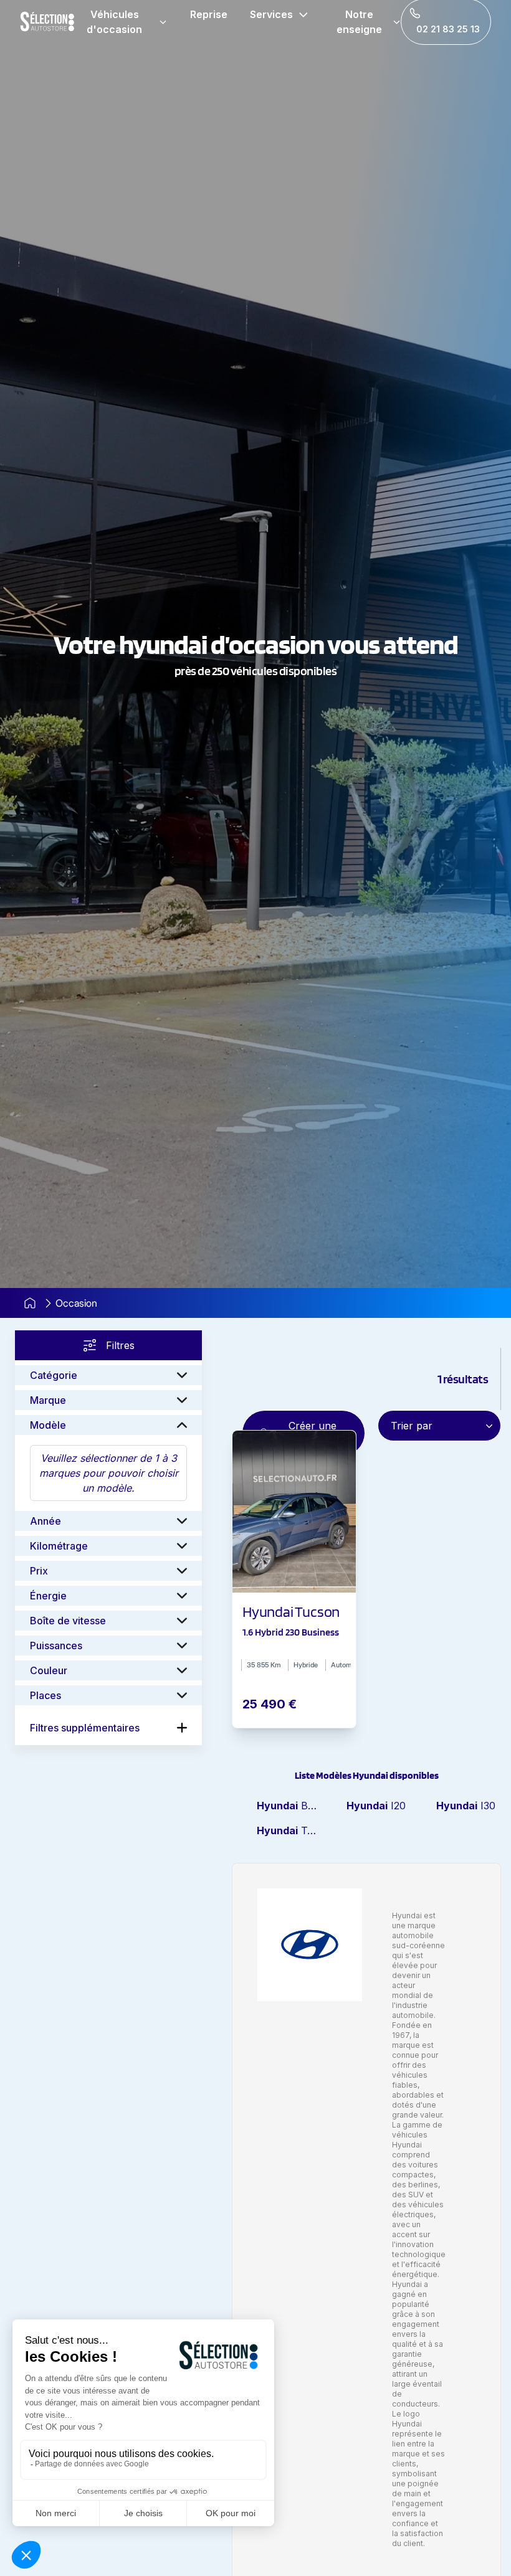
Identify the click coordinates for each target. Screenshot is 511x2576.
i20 (376, 1806)
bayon (289, 1806)
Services (271, 14)
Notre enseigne (359, 22)
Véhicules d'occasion (114, 22)
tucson (289, 1830)
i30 (466, 1806)
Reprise (209, 14)
